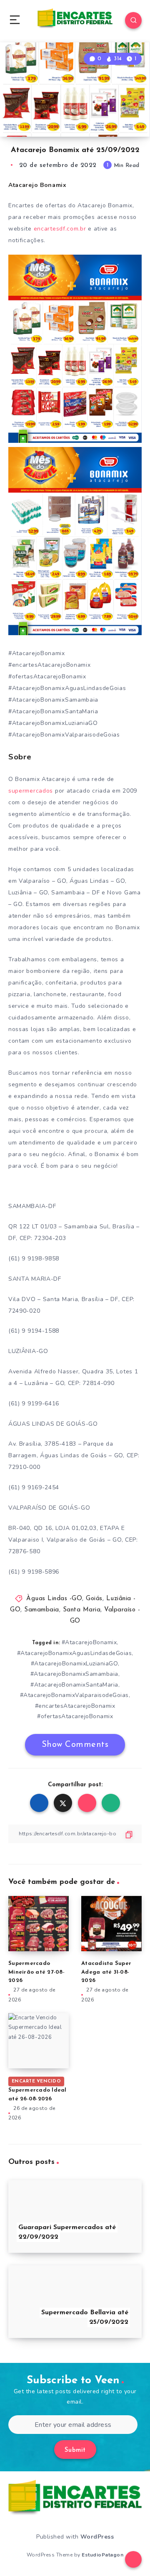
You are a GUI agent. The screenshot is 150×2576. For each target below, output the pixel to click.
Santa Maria (82, 1610)
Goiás (94, 1599)
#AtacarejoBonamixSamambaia (74, 1674)
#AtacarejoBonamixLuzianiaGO (75, 1664)
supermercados (31, 791)
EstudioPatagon (102, 2555)
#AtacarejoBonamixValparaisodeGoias (74, 1695)
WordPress (97, 2537)
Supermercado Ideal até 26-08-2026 (37, 2090)
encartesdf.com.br (60, 229)
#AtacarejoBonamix (89, 1642)
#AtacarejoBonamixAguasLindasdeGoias (75, 1653)
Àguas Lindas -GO (54, 1599)
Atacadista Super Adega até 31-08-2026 (106, 1972)
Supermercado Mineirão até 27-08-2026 (36, 1972)
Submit (75, 2450)
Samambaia (42, 1610)
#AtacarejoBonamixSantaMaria (74, 1685)
